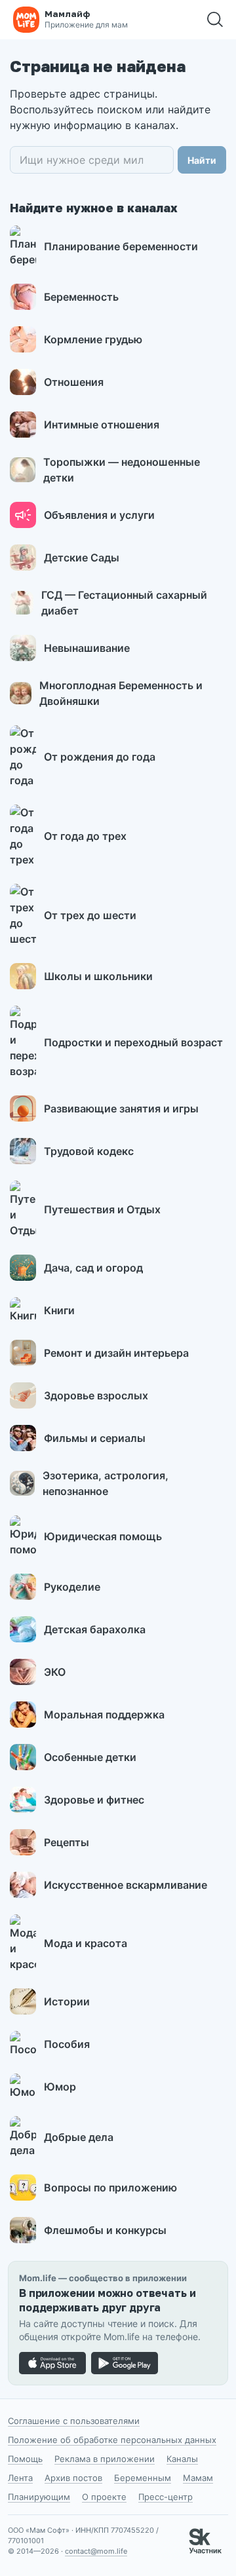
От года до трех (85, 836)
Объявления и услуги (99, 515)
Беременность (81, 297)
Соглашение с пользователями (74, 2421)
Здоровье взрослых (96, 1395)
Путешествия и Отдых (102, 1209)
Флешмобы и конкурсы (105, 2230)
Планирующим (39, 2497)
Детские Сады (82, 558)
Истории (67, 2001)
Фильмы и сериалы (95, 1438)
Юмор (60, 2087)
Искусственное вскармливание (126, 1885)
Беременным (143, 2478)
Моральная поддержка (104, 1714)
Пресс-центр (166, 2497)
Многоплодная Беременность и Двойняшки (121, 693)
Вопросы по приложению (110, 2188)
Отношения (74, 382)
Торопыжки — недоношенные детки (122, 470)
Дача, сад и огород (93, 1268)
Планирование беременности (121, 246)
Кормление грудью (93, 339)
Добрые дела (79, 2137)
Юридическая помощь (103, 1536)
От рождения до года (100, 757)
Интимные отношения (102, 425)
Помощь (25, 2459)
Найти (202, 160)
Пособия (67, 2044)
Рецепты (67, 1842)
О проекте (104, 2497)
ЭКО (55, 1672)
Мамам (198, 2478)
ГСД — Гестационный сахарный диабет (124, 603)
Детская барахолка (95, 1629)
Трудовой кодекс (89, 1151)
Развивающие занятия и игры (121, 1108)
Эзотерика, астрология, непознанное (106, 1483)
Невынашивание (87, 648)
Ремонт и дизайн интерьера (116, 1353)
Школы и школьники (98, 976)
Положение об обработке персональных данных (112, 2440)
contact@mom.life (96, 2551)
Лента (20, 2478)
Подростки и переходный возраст (133, 1042)
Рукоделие (72, 1587)
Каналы (182, 2459)
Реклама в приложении (105, 2459)
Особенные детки (90, 1757)
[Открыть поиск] (215, 20)
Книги (59, 1310)
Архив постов (73, 2478)
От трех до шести (90, 915)
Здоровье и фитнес (94, 1800)
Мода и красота (86, 1943)
